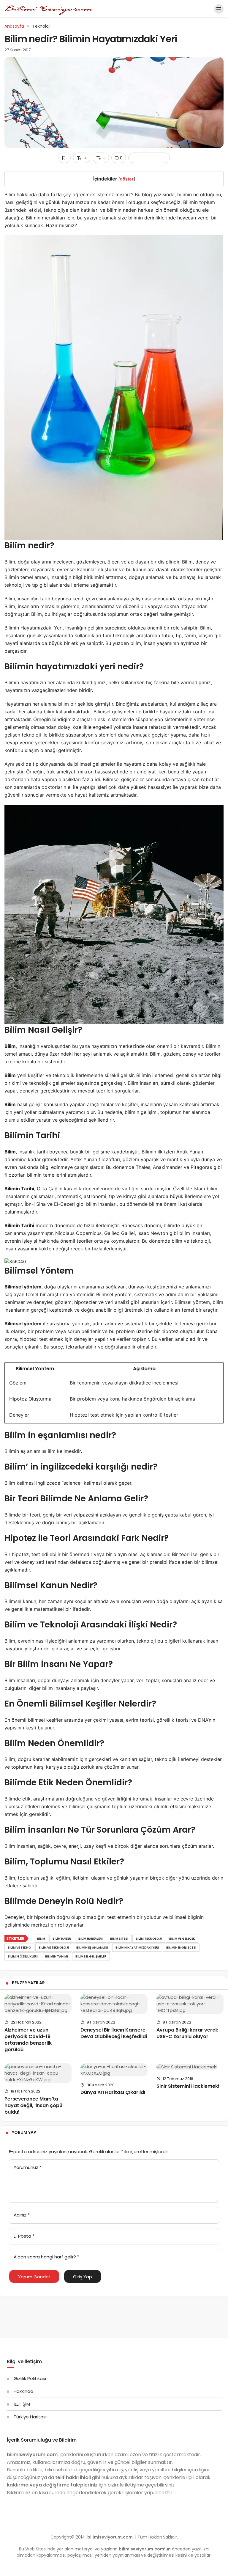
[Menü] (219, 9)
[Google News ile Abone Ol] (149, 158)
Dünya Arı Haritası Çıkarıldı (113, 2092)
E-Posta (24, 2236)
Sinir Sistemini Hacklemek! (188, 2086)
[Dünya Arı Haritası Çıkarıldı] (114, 2070)
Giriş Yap (83, 2277)
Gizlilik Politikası (30, 2378)
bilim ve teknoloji (54, 1948)
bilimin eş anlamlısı (92, 1948)
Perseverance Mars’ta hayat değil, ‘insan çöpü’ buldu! (34, 2105)
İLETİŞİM (22, 2404)
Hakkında (23, 2391)
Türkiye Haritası (30, 2417)
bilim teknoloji (149, 1939)
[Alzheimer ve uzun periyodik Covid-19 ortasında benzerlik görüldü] (38, 2004)
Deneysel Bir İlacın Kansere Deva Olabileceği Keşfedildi (114, 2033)
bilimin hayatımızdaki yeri (137, 1948)
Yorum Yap (24, 2132)
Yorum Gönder (34, 2277)
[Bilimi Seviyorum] (49, 8)
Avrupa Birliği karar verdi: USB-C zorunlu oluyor (187, 2033)
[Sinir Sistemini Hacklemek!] (190, 2067)
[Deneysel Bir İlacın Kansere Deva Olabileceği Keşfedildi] (114, 2004)
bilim (41, 1939)
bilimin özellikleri (23, 1956)
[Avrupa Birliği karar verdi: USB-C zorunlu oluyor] (190, 2004)
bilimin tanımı (57, 1956)
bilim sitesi (119, 1939)
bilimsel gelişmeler (91, 1956)
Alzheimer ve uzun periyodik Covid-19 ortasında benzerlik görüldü (28, 2040)
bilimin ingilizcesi (181, 1948)
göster (127, 179)
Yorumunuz (28, 2167)
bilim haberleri (91, 1939)
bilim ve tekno (19, 1948)
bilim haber (62, 1939)
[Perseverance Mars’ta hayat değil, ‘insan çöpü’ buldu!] (38, 2073)
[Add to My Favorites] (65, 158)
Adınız (22, 2215)
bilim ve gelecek (182, 1939)
